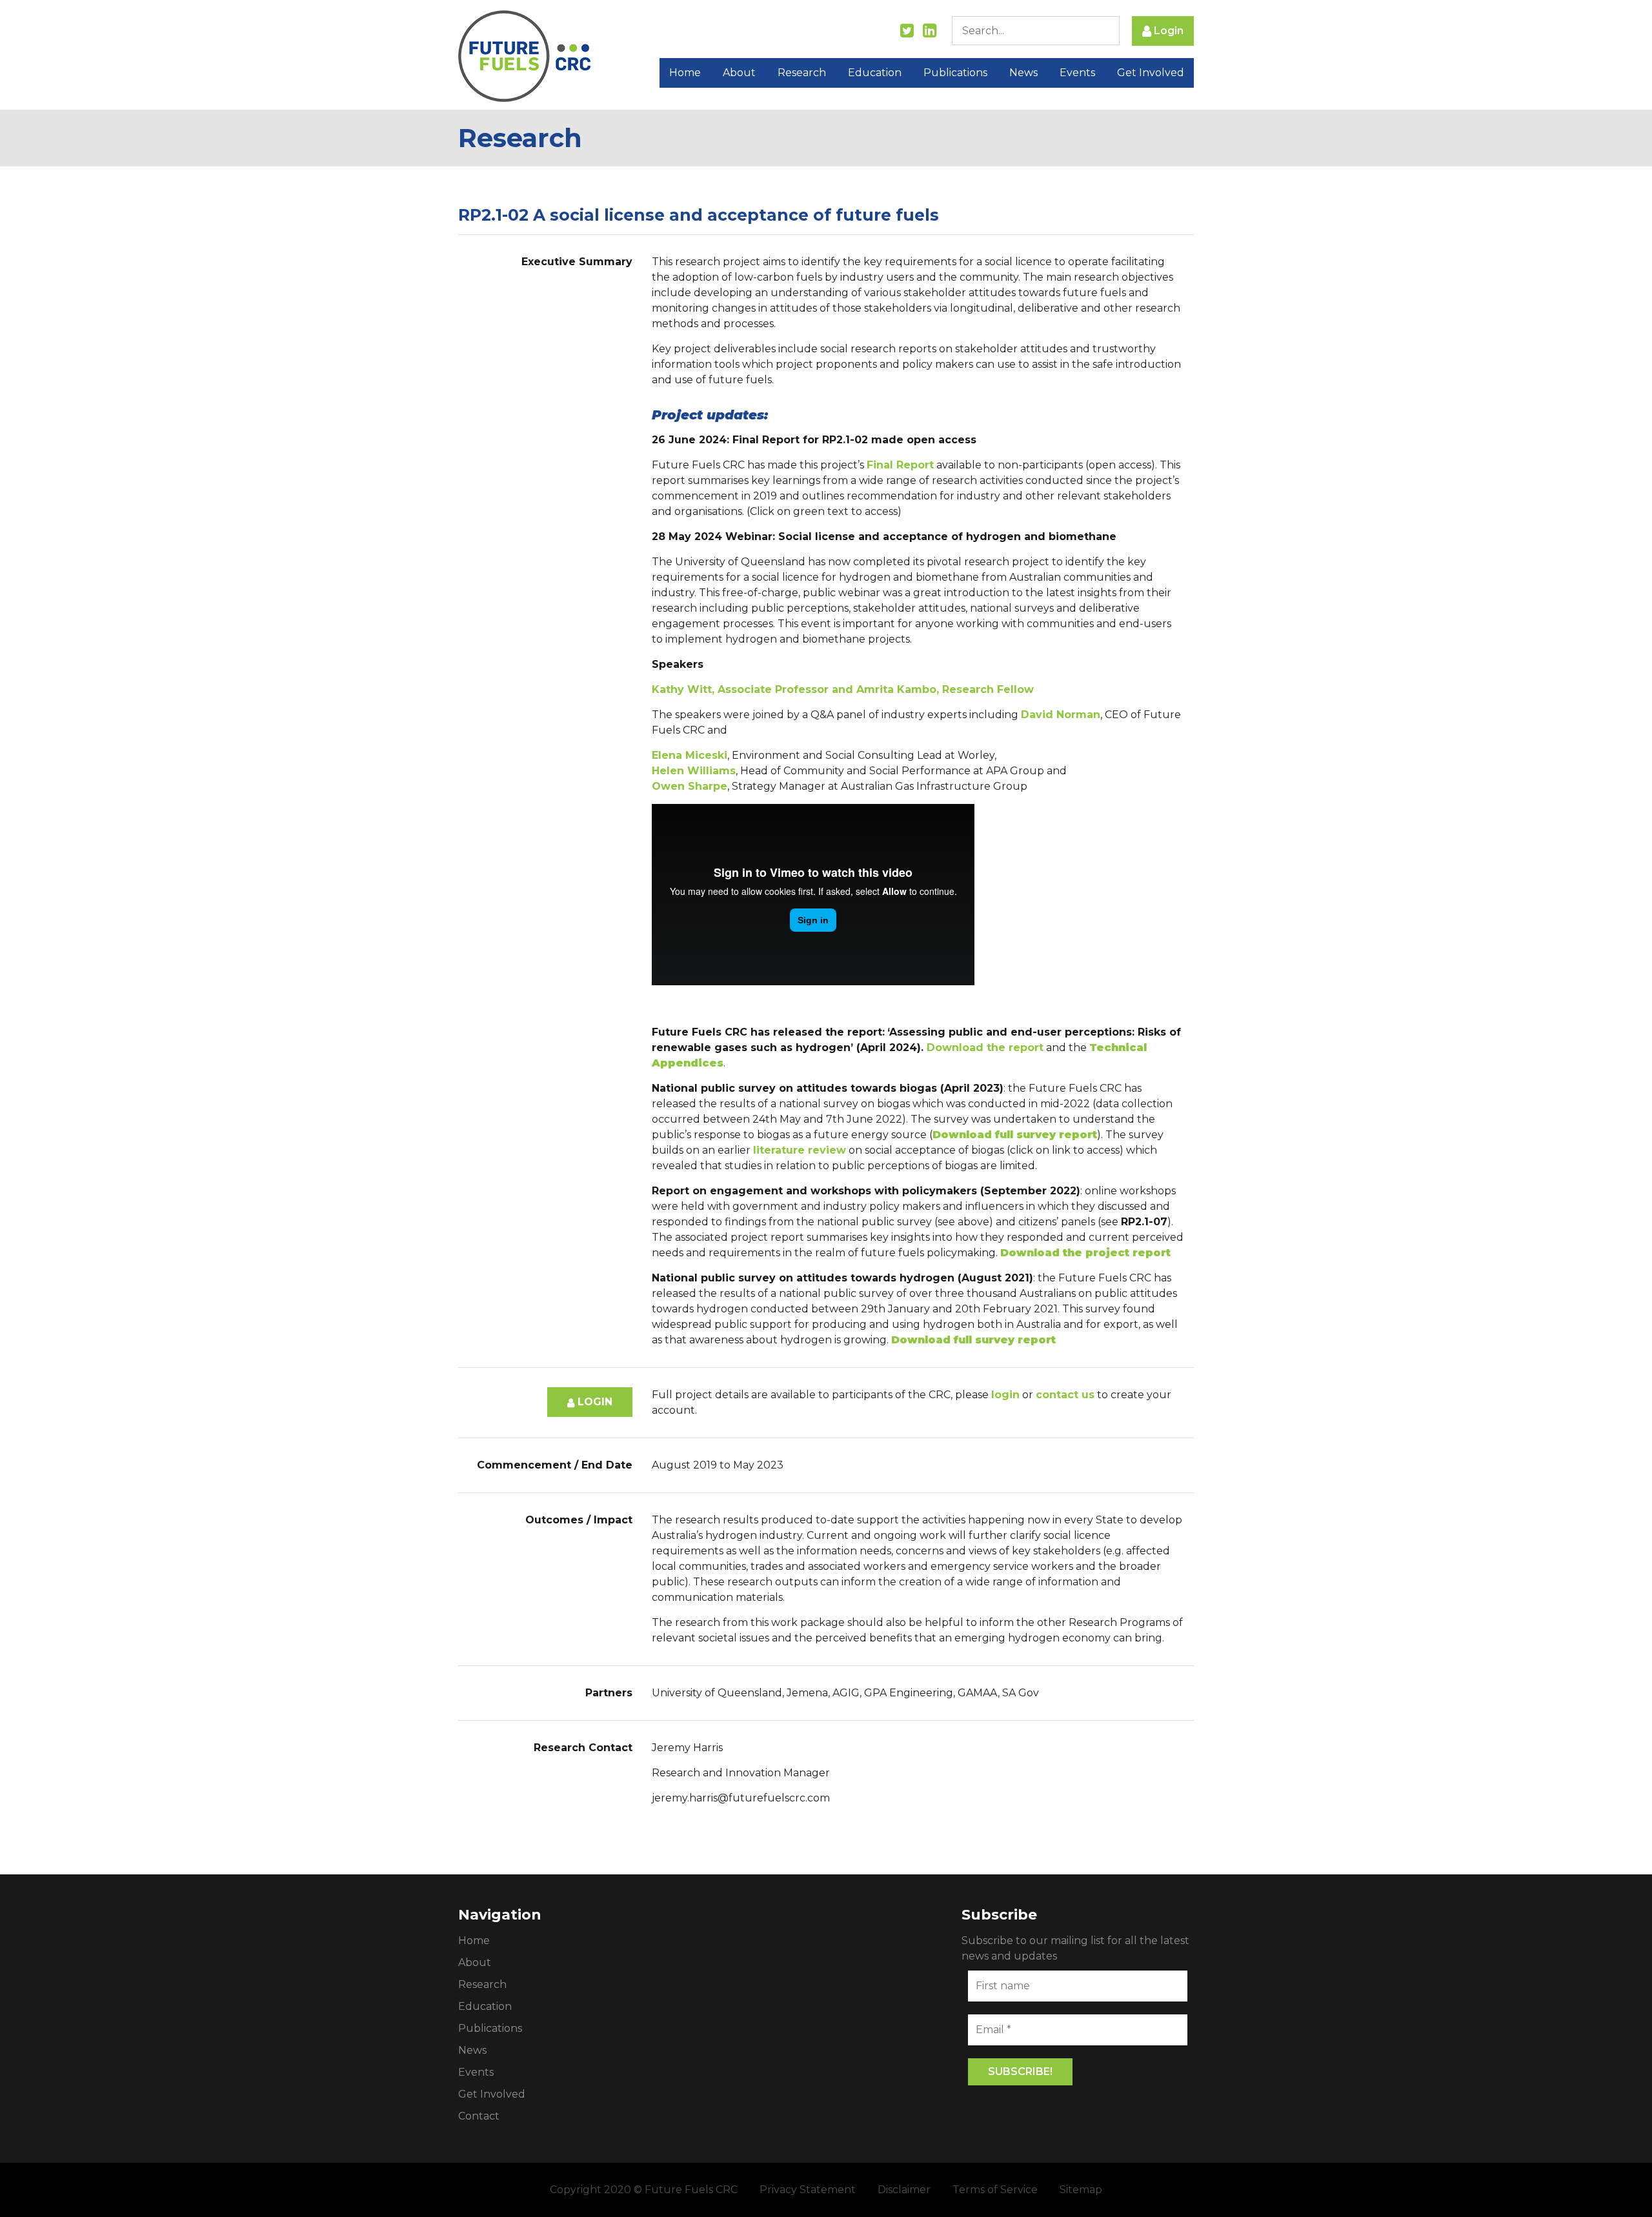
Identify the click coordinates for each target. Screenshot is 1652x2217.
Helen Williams (694, 771)
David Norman (1061, 715)
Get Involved (1151, 73)
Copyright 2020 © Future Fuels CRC (644, 2190)
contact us (1065, 1395)
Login (1167, 31)
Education (875, 73)
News (1023, 73)
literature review (800, 1150)
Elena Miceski (690, 755)
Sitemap (1081, 2190)
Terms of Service (995, 2190)
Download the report (985, 1048)
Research (802, 73)
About (739, 73)
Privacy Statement (808, 2190)
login (1005, 1395)
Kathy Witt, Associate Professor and (754, 689)
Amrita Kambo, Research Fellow (945, 689)
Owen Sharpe (690, 786)
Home (685, 73)
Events (1077, 73)
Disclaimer (904, 2190)
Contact (479, 2116)
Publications (955, 73)
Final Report (900, 465)
